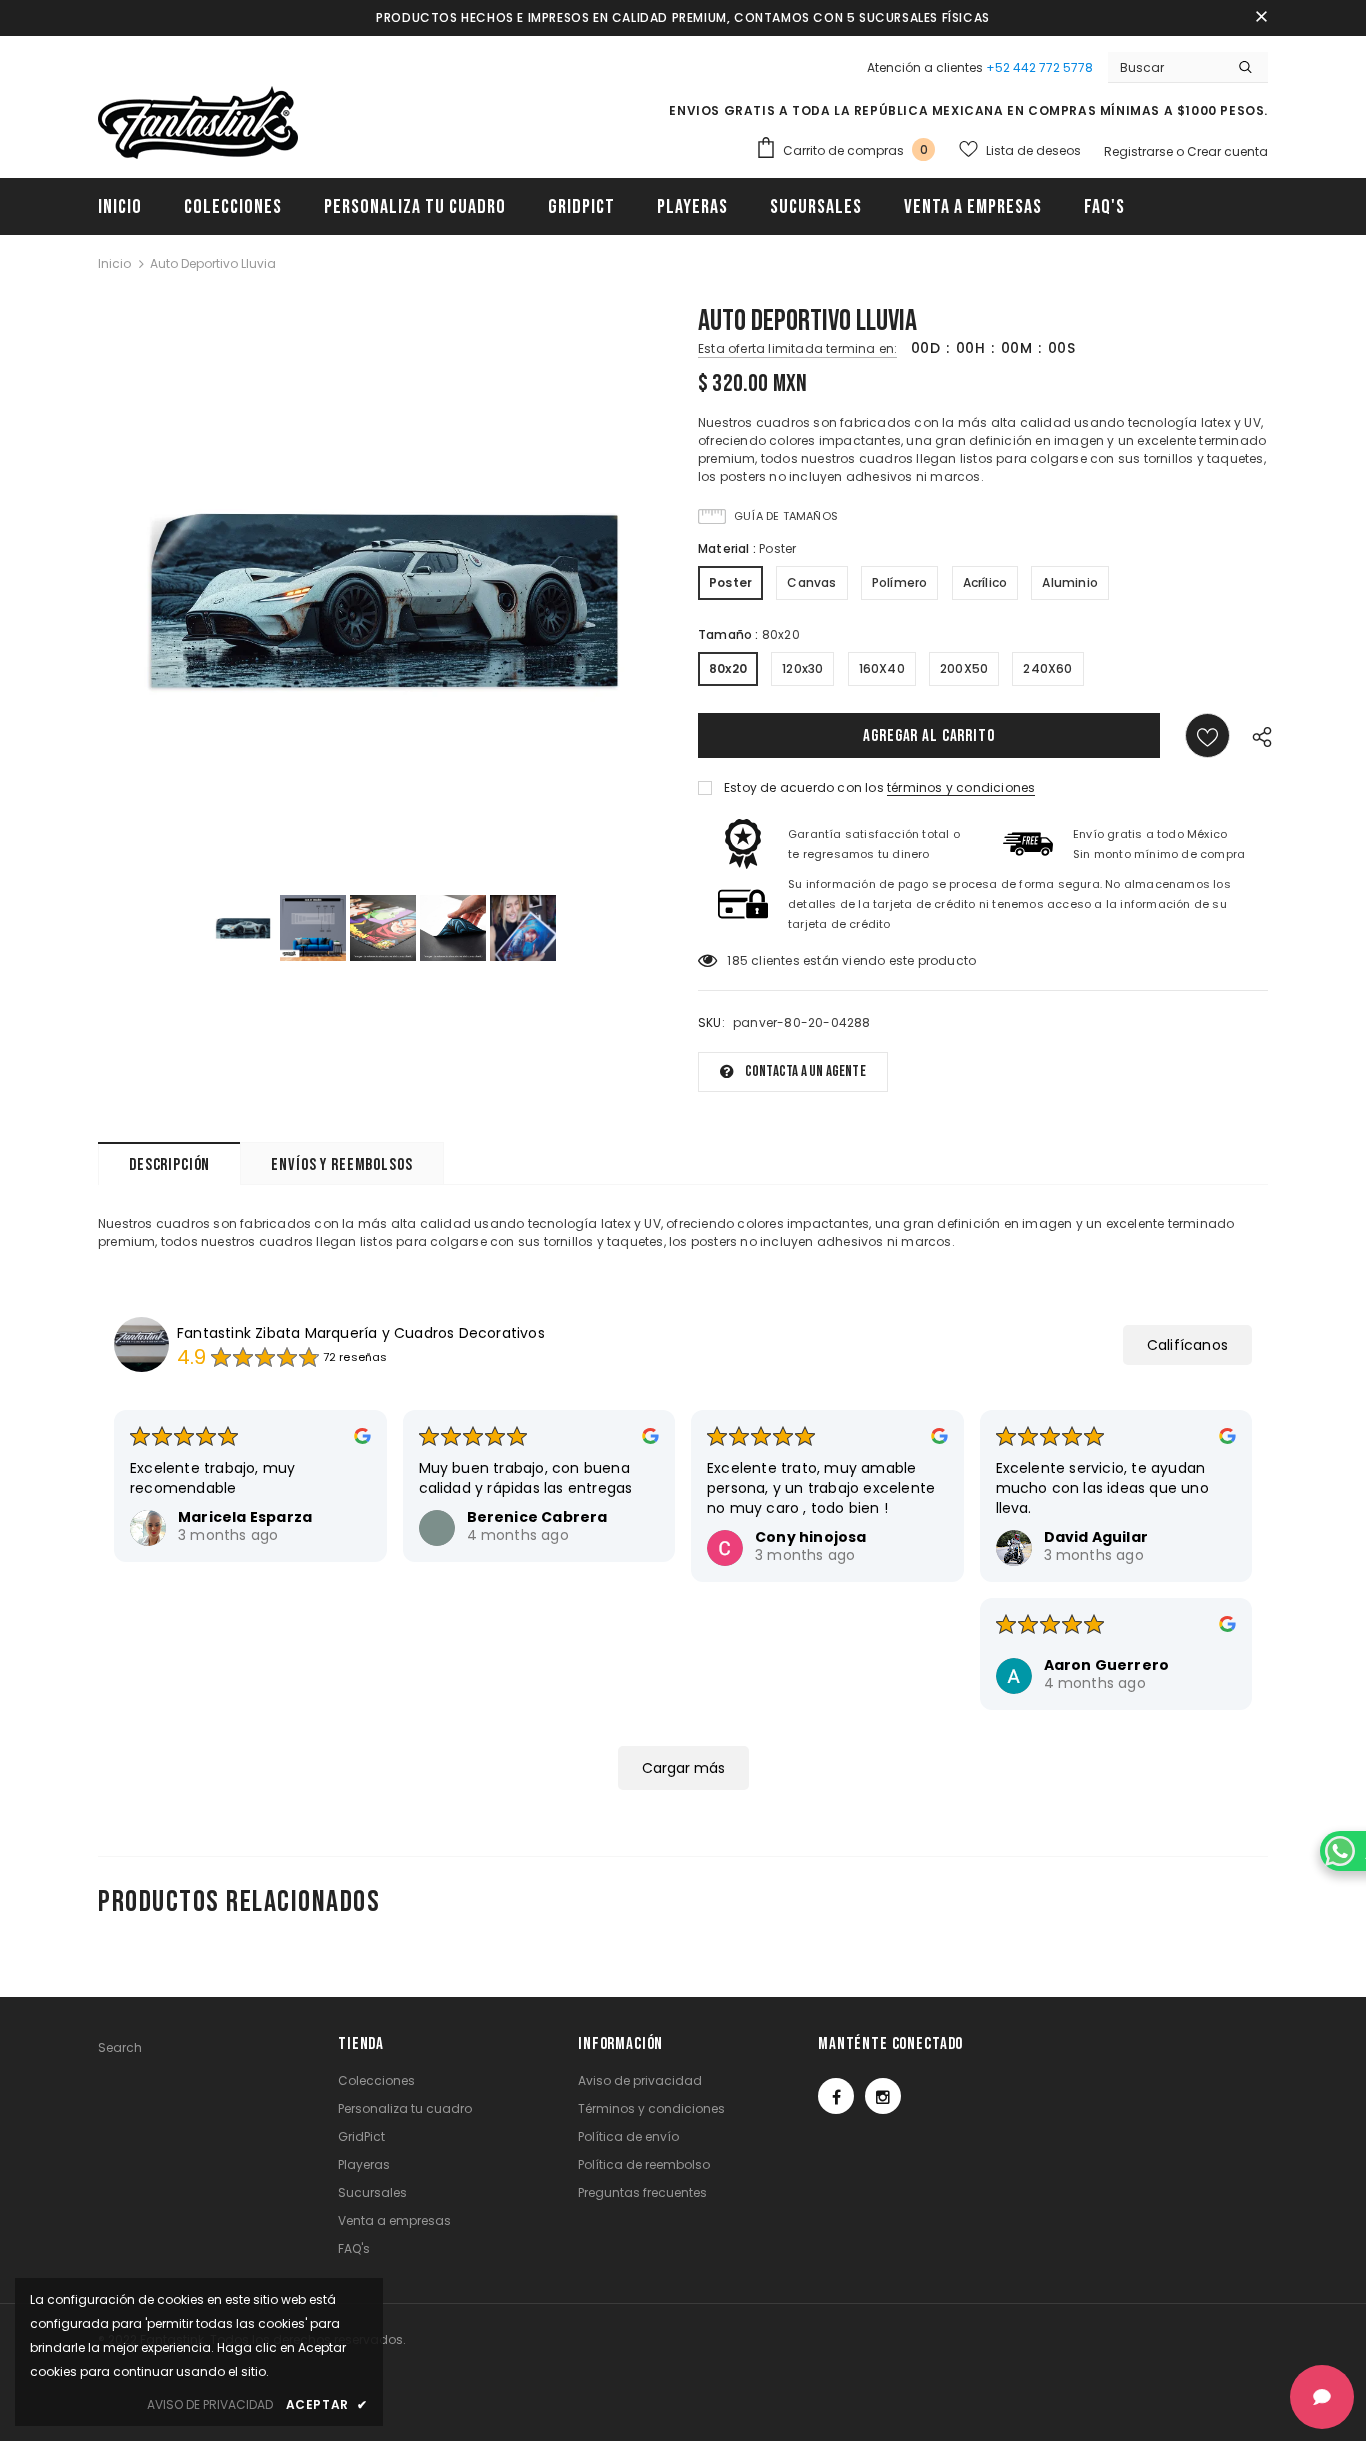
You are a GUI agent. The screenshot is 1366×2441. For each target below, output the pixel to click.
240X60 (1047, 668)
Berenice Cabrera (537, 1517)
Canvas (811, 582)
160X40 (882, 668)
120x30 (802, 668)
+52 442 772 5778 (1039, 67)
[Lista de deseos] (1207, 735)
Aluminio (1070, 582)
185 (737, 960)
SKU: (711, 1022)
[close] (1261, 18)
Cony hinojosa (811, 1537)
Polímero (900, 582)
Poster (730, 582)
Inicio (114, 263)
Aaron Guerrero (1107, 1665)
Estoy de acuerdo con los (804, 787)
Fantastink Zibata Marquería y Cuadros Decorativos (361, 1333)
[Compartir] (1257, 735)
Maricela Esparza (245, 1517)
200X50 (964, 668)
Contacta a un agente (805, 1071)
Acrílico (985, 582)
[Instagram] (883, 2096)
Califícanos (1187, 1345)
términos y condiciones (961, 787)
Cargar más (683, 1768)
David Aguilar (1096, 1537)
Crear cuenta (1227, 151)
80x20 (728, 668)
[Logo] (198, 123)
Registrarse (1140, 151)
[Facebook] (836, 2096)
